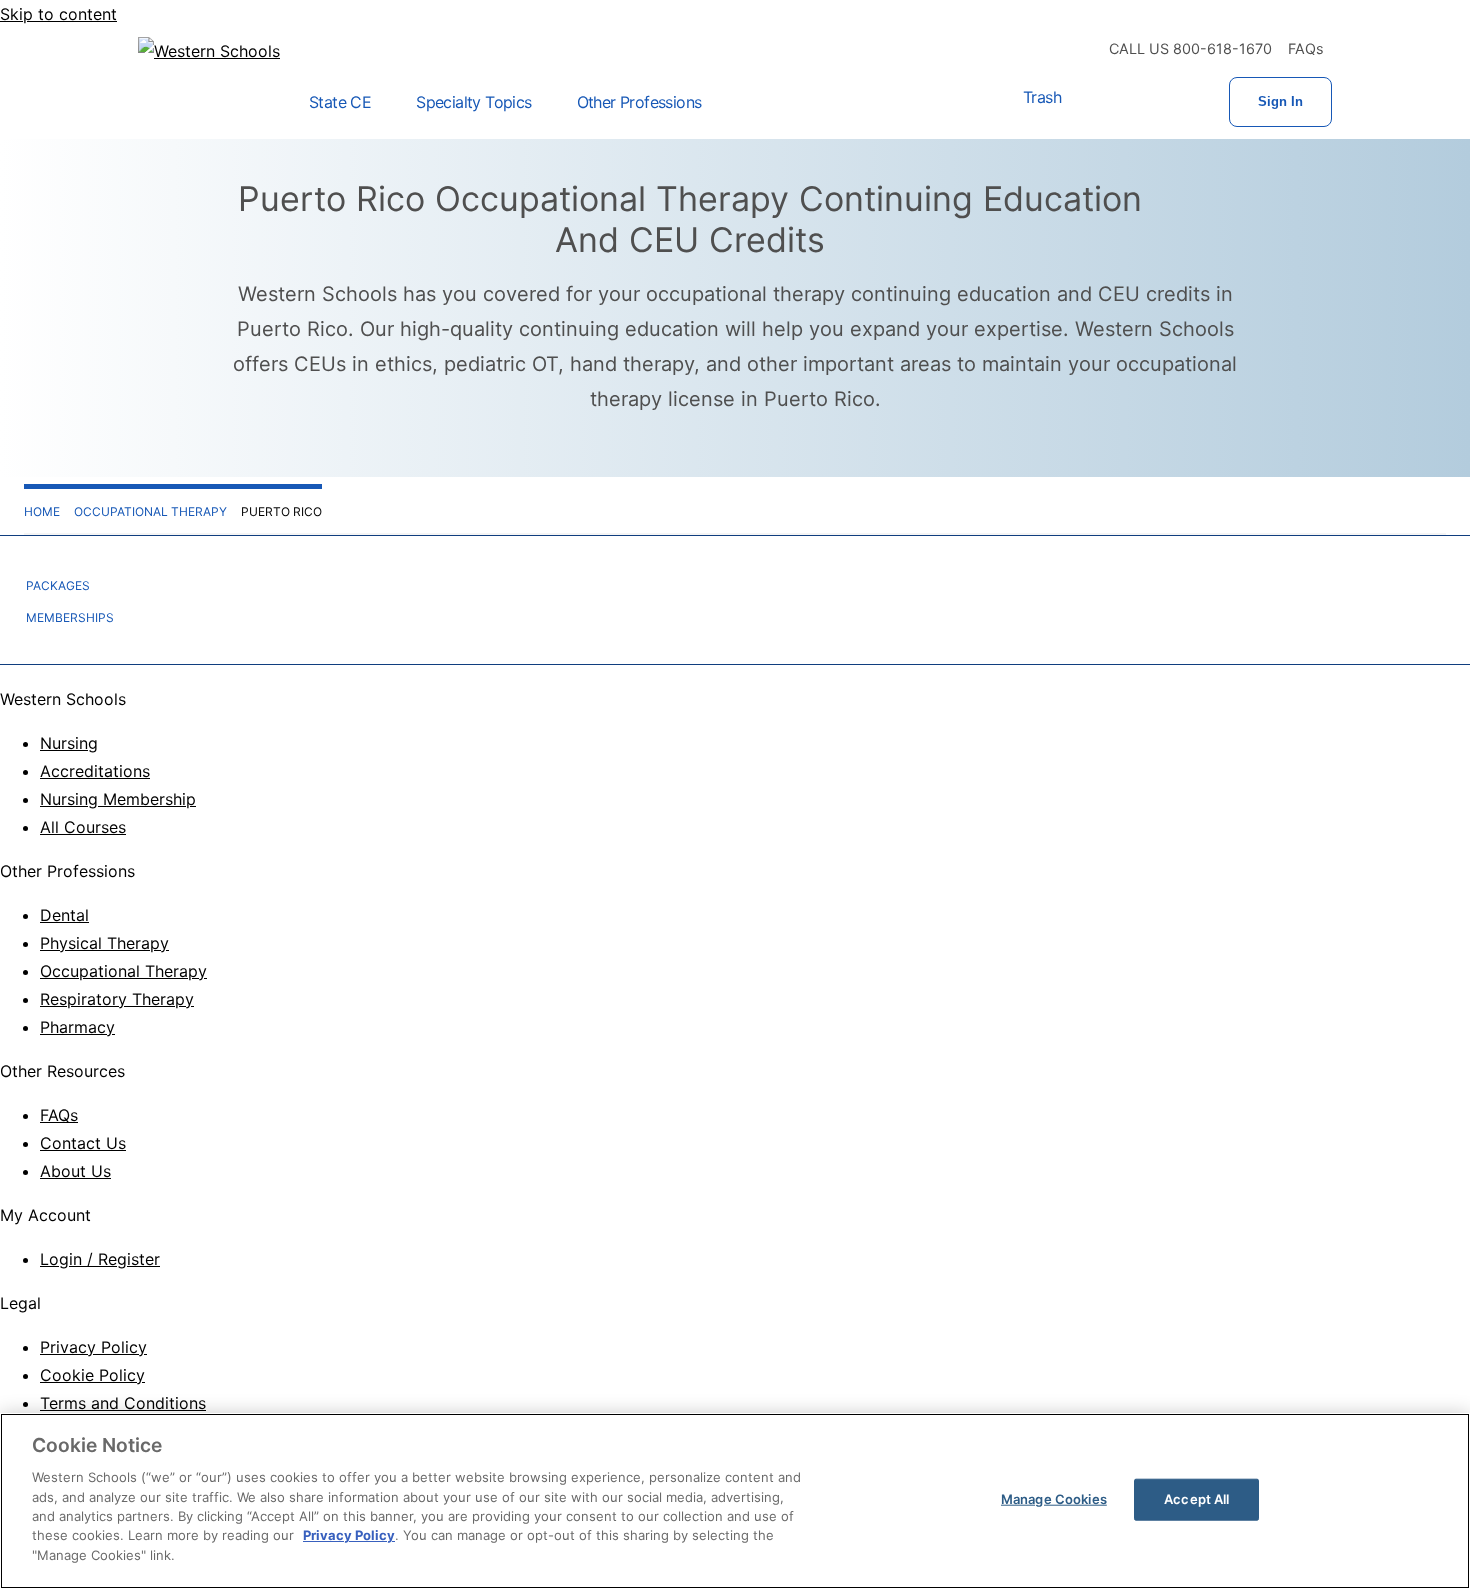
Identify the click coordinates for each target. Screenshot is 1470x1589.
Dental (64, 915)
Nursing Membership (118, 799)
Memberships (70, 617)
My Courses (1165, 102)
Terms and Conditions (123, 1403)
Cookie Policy (92, 1375)
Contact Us (83, 1143)
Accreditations (95, 771)
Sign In (1280, 101)
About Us (75, 1171)
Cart (1101, 102)
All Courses (83, 827)
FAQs (1306, 48)
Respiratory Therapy (117, 999)
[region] (735, 1501)
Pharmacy (77, 1027)
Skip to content (58, 14)
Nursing (69, 743)
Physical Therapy (104, 943)
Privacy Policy (93, 1347)
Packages (58, 585)
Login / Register (100, 1259)
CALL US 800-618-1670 (1190, 48)
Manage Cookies (1054, 1499)
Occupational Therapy (123, 971)
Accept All (1196, 1499)
